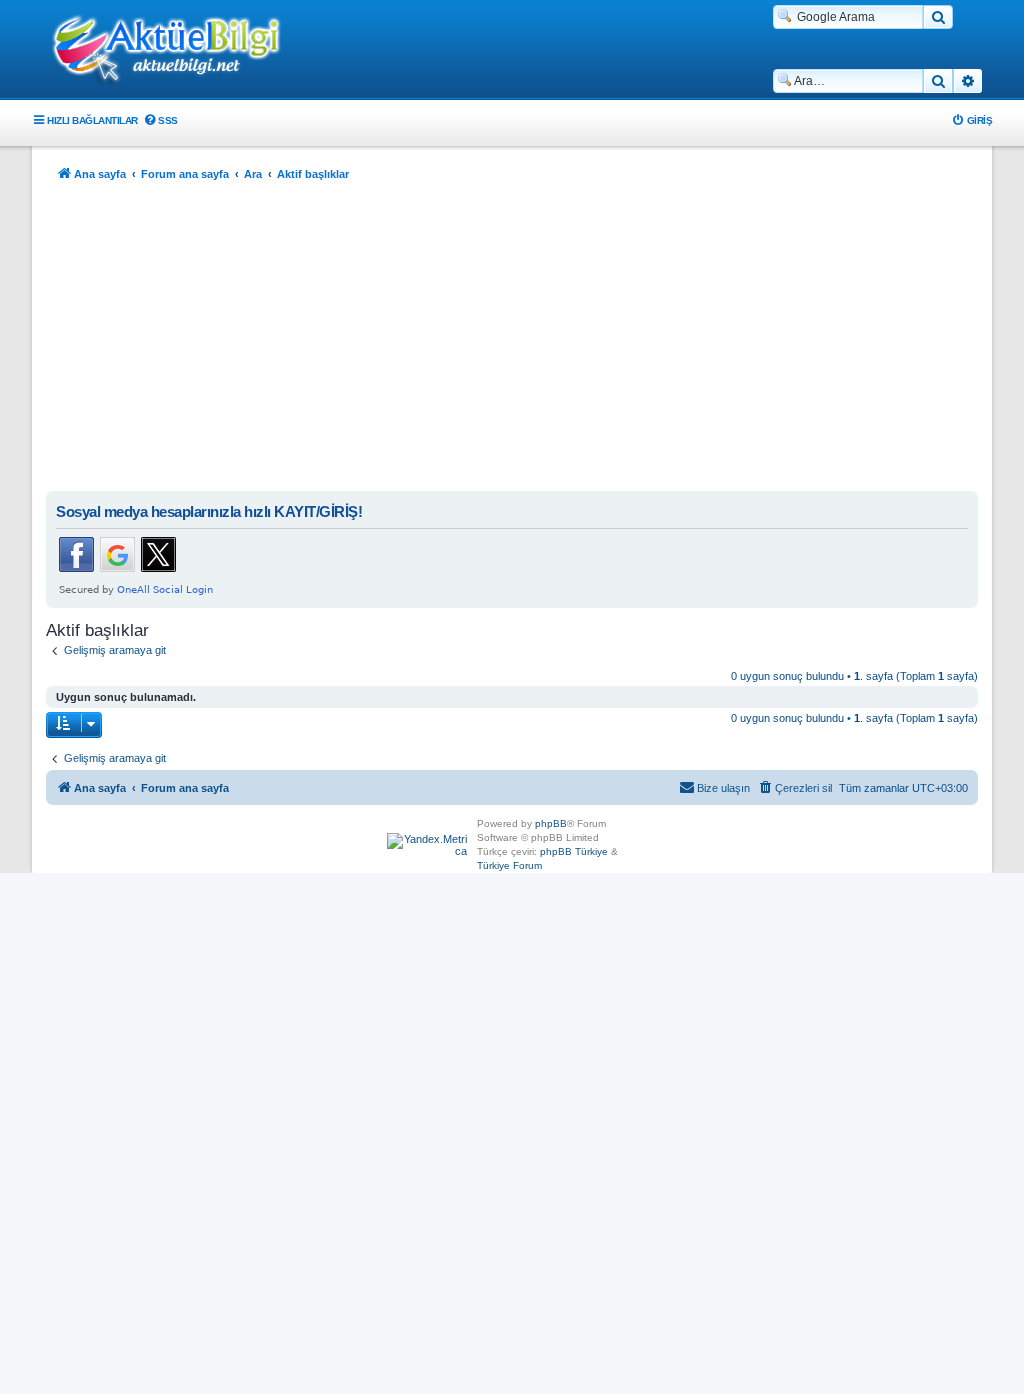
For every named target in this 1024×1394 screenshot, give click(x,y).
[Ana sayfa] (177, 51)
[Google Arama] (938, 17)
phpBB (551, 823)
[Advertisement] (512, 341)
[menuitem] (160, 120)
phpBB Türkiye (574, 851)
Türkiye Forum (509, 865)
